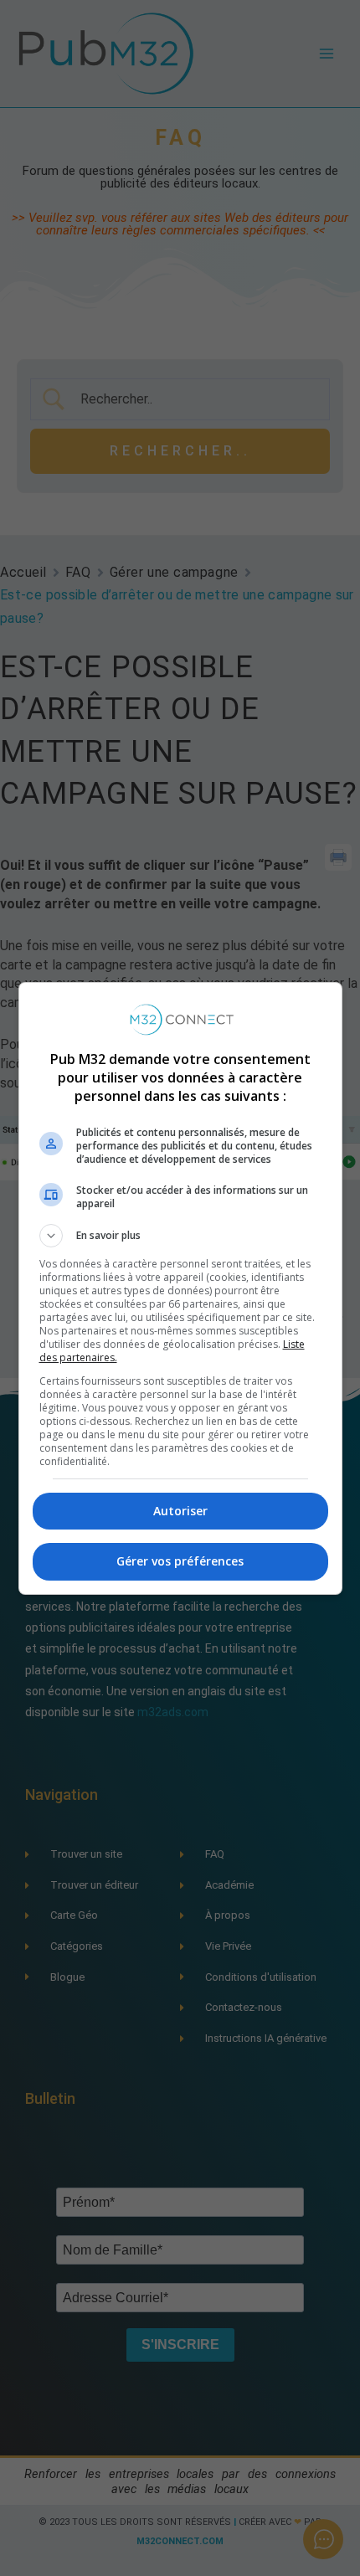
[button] (180, 1236)
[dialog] (180, 1288)
